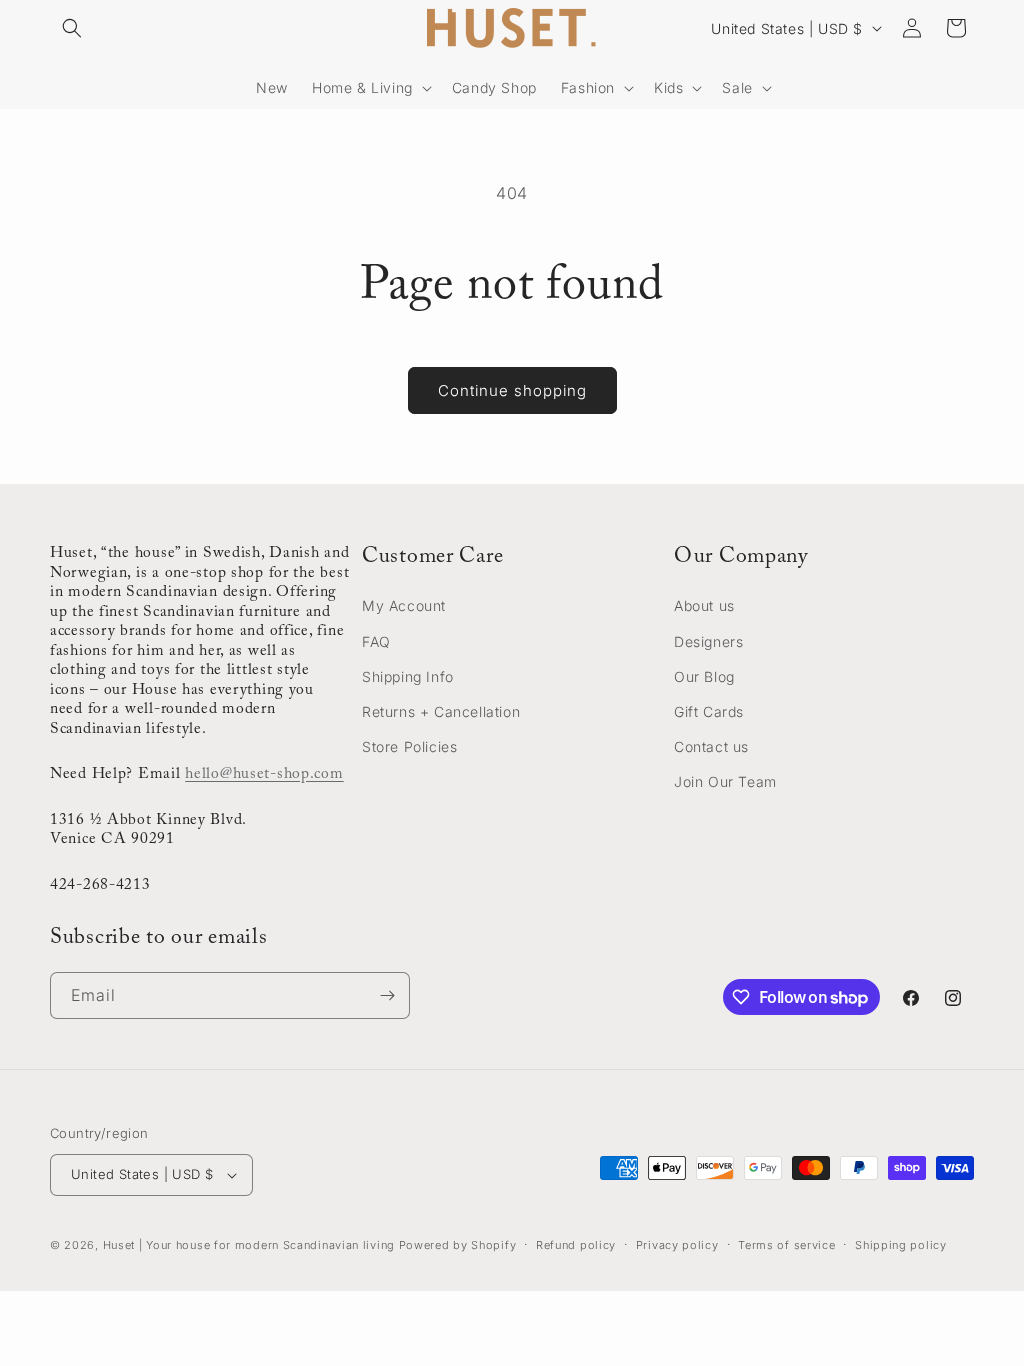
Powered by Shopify (458, 1245)
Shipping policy (901, 1245)
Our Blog (704, 676)
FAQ (376, 641)
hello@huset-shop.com (264, 774)
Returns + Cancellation (441, 711)
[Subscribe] (387, 995)
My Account (404, 605)
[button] (72, 28)
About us (704, 605)
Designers (708, 641)
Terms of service (786, 1245)
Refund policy (576, 1245)
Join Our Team (725, 781)
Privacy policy (677, 1245)
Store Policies (409, 746)
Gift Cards (709, 711)
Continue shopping (512, 390)
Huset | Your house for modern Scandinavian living (249, 1245)
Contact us (711, 746)
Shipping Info (408, 676)
